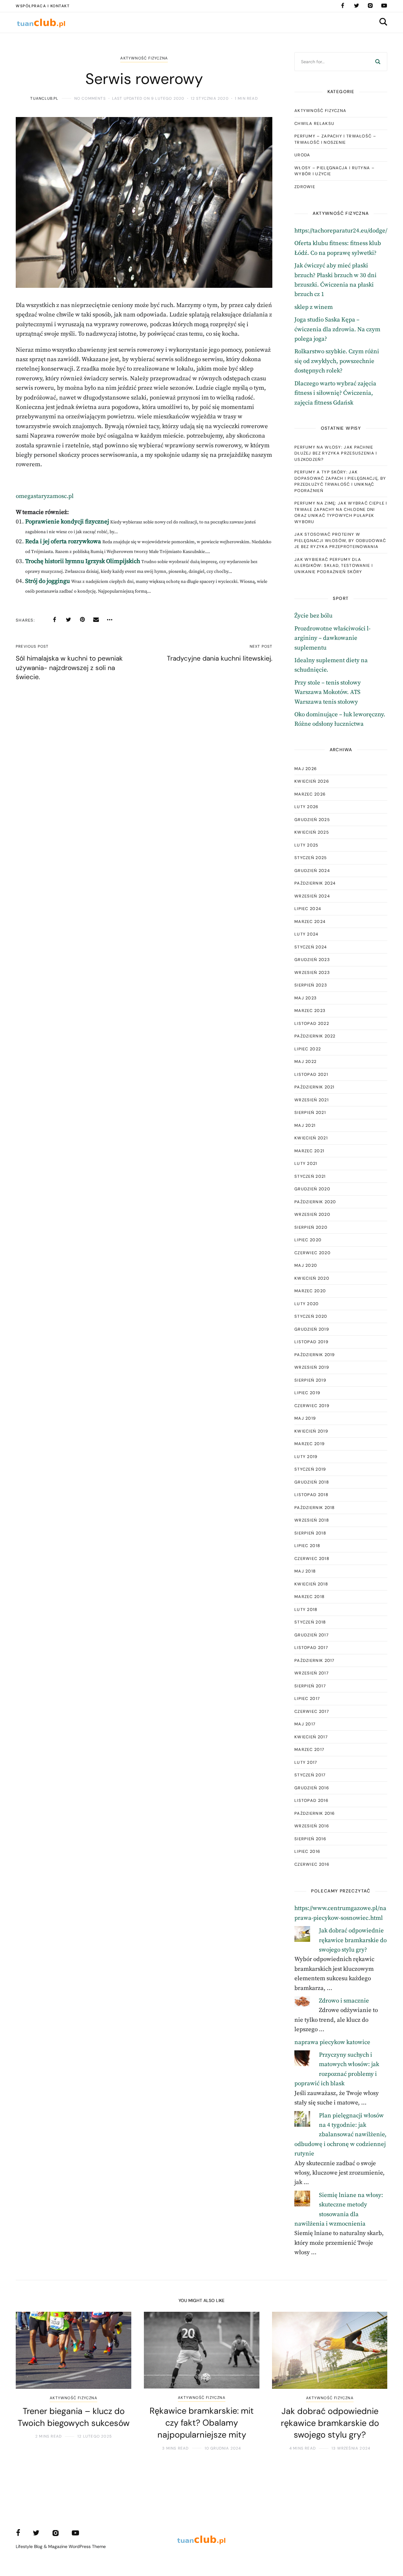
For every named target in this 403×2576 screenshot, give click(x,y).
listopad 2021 (311, 1074)
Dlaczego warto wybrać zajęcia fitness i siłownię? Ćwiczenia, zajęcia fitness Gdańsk (335, 393)
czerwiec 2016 (312, 1864)
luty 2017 (306, 1762)
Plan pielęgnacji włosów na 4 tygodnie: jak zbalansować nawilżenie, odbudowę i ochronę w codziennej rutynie (341, 2135)
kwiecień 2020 (312, 1278)
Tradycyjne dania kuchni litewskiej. (220, 658)
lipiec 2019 (307, 1393)
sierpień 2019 (310, 1380)
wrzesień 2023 (312, 972)
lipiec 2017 (307, 1699)
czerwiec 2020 (312, 1253)
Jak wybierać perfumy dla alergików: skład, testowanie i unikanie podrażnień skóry (334, 566)
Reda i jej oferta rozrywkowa (63, 542)
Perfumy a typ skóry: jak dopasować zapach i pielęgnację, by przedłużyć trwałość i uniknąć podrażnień (340, 481)
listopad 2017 (311, 1648)
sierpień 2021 (310, 1112)
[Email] (96, 620)
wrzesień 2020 (312, 1214)
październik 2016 (315, 1813)
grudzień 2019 (312, 1329)
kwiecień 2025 (312, 832)
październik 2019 (315, 1355)
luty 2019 (306, 1457)
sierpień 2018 (310, 1533)
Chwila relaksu (314, 123)
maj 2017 (305, 1724)
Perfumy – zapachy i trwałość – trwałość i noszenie (335, 139)
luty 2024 (307, 934)
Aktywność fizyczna (144, 58)
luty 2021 (306, 1163)
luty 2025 (307, 845)
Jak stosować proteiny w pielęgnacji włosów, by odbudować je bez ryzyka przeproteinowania (340, 540)
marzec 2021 (309, 1151)
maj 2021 (305, 1125)
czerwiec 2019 (312, 1406)
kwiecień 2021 (311, 1138)
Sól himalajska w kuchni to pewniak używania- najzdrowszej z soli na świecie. (69, 668)
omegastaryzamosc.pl (45, 496)
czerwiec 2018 (312, 1559)
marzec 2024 (310, 922)
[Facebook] (343, 6)
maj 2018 (305, 1571)
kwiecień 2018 (311, 1584)
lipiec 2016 (307, 1851)
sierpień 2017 (310, 1686)
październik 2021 (315, 1087)
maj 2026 (306, 769)
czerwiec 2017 (312, 1711)
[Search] (378, 62)
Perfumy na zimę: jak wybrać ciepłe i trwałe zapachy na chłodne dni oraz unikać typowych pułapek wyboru (341, 512)
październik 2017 (315, 1660)
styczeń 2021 (310, 1176)
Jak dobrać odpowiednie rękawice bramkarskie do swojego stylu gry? (353, 1940)
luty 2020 (307, 1304)
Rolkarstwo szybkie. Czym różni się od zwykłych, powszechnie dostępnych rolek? (337, 361)
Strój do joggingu (48, 581)
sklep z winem (314, 307)
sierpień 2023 (311, 985)
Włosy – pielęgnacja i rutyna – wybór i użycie (335, 171)
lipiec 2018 (307, 1546)
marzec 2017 (309, 1749)
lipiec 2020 (308, 1240)
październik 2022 (315, 1036)
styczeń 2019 (310, 1469)
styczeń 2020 (311, 1316)
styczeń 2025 (311, 858)
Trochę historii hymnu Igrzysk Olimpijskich (83, 561)
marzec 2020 (310, 1291)
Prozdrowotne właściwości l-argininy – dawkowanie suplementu (332, 638)
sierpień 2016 (310, 1839)
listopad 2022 (312, 1023)
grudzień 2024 (312, 871)
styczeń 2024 (311, 947)
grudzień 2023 (312, 960)
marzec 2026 (310, 794)
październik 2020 (315, 1202)
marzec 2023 (310, 1011)
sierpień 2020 (311, 1227)
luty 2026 (307, 807)
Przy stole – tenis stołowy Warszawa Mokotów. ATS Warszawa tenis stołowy (328, 692)
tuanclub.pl (44, 98)
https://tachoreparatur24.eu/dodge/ (341, 231)
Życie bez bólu (313, 616)
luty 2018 (306, 1609)
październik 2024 (315, 883)
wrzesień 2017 (312, 1673)
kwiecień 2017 (311, 1737)
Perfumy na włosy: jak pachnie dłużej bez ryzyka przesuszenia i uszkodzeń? (336, 453)
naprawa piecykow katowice (332, 2042)
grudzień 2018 (312, 1482)
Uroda (302, 155)
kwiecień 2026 (312, 781)
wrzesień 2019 (312, 1367)
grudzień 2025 (312, 820)
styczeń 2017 (310, 1775)
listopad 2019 (311, 1342)
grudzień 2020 (312, 1189)
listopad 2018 (311, 1495)
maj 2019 (305, 1418)
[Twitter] (356, 6)
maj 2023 (306, 998)
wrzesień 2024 (312, 896)
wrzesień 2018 (312, 1520)
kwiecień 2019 (311, 1431)
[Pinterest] (82, 620)
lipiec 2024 (308, 909)
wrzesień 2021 (312, 1100)
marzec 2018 (309, 1597)
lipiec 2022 (308, 1049)
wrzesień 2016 (312, 1826)
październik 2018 (315, 1508)
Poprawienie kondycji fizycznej (67, 522)
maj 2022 (305, 1062)
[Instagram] (370, 6)
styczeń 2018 (310, 1622)
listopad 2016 (311, 1800)
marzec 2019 (309, 1444)
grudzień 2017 (312, 1635)
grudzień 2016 (312, 1788)
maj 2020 (306, 1265)
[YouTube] (384, 6)
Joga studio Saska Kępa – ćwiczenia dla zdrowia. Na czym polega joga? (337, 329)
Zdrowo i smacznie (344, 2001)
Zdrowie (305, 187)
